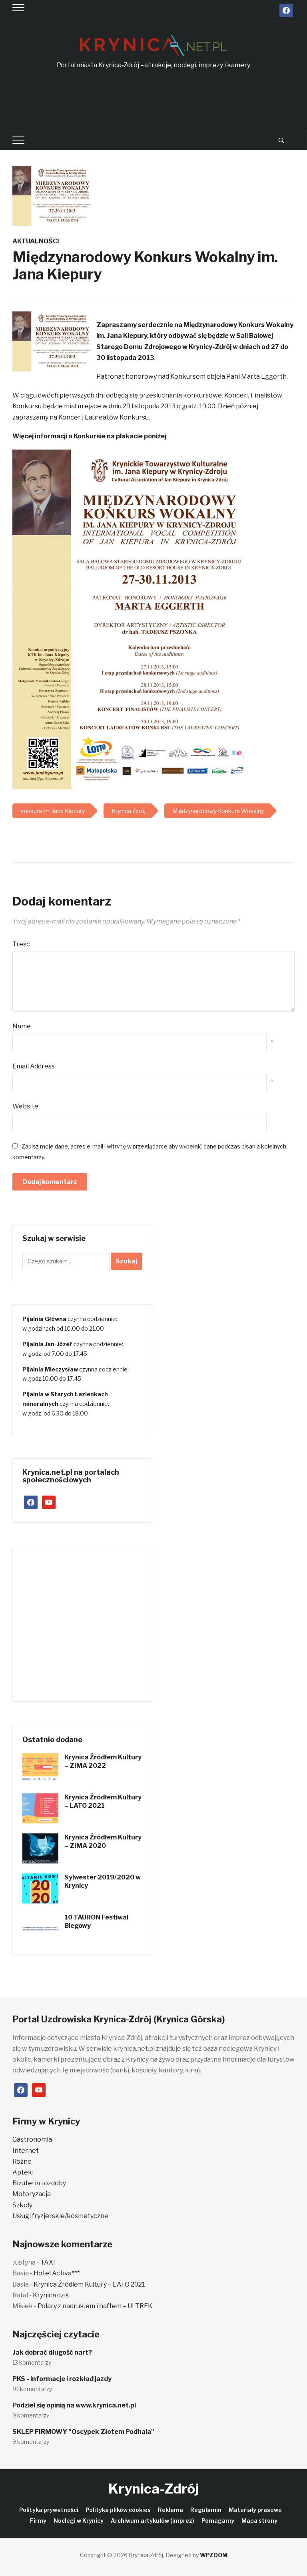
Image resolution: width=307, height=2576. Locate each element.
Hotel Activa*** (57, 2273)
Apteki (23, 2172)
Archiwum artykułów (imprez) (153, 2521)
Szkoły (22, 2205)
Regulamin (206, 2510)
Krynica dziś (51, 2295)
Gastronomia (32, 2139)
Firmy (38, 2521)
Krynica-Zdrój (153, 2489)
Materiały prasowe (255, 2510)
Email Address (34, 1066)
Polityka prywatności (49, 2510)
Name (22, 1026)
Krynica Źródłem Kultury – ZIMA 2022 (103, 1761)
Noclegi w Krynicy (79, 2521)
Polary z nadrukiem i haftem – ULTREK (95, 2306)
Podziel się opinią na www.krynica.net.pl (74, 2405)
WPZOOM (214, 2555)
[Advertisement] (158, 100)
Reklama (170, 2510)
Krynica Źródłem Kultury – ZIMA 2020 (103, 1841)
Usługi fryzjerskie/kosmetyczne (60, 2216)
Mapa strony (259, 2521)
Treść (21, 944)
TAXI (48, 2262)
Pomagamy (218, 2521)
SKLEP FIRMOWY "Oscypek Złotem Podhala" (83, 2432)
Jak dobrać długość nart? (52, 2352)
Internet (26, 2151)
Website (25, 1106)
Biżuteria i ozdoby (39, 2183)
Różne (22, 2161)
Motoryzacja (32, 2194)
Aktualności (36, 241)
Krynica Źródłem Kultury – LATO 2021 (103, 1801)
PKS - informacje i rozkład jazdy (62, 2379)
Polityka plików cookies (118, 2510)
